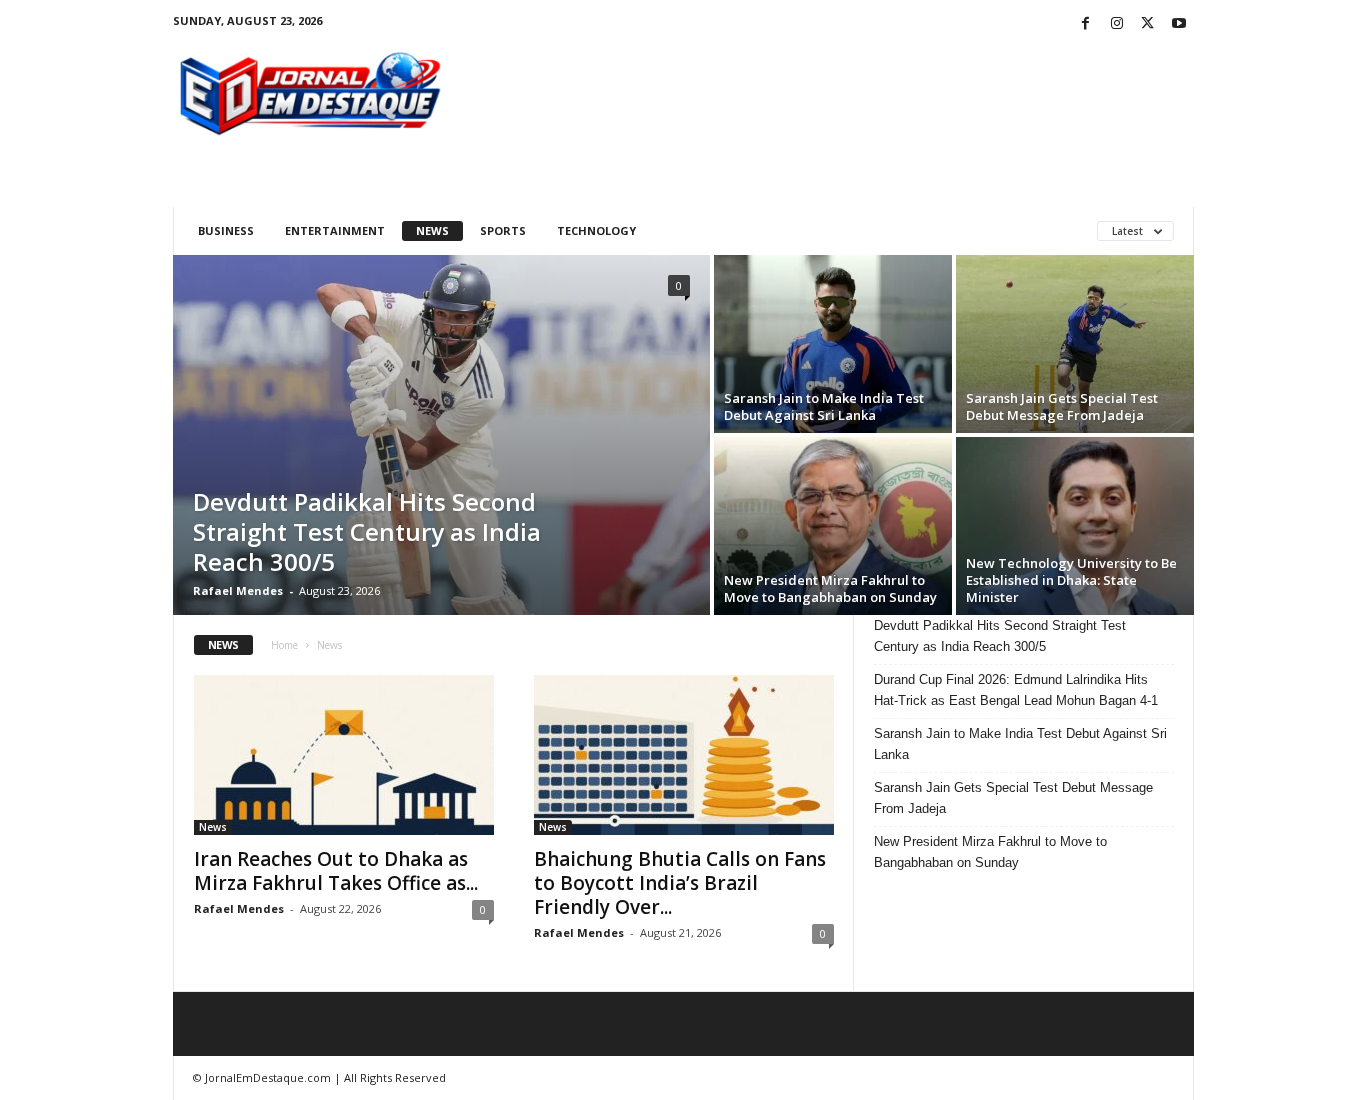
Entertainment (335, 230)
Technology (596, 230)
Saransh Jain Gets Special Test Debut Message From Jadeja (1062, 406)
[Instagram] (1117, 24)
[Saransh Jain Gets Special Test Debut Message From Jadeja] (1075, 344)
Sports (503, 230)
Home (284, 645)
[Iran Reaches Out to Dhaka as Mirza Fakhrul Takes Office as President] (344, 755)
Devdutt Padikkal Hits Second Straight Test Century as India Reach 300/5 (367, 531)
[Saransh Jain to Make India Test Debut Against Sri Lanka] (833, 344)
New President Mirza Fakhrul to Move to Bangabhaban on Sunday (830, 588)
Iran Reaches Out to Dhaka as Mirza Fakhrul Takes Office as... (336, 871)
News (432, 230)
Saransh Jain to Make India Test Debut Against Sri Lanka (824, 406)
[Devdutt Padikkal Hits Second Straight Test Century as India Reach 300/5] (441, 435)
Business (226, 230)
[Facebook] (1086, 24)
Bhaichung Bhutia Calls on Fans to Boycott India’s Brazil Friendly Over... (680, 883)
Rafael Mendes (238, 590)
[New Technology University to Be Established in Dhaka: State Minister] (1075, 526)
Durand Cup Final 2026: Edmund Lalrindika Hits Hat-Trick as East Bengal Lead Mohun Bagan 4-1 (1016, 690)
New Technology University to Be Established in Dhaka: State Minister (1071, 580)
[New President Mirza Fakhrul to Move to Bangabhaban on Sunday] (833, 526)
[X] (1148, 24)
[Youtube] (1179, 24)
